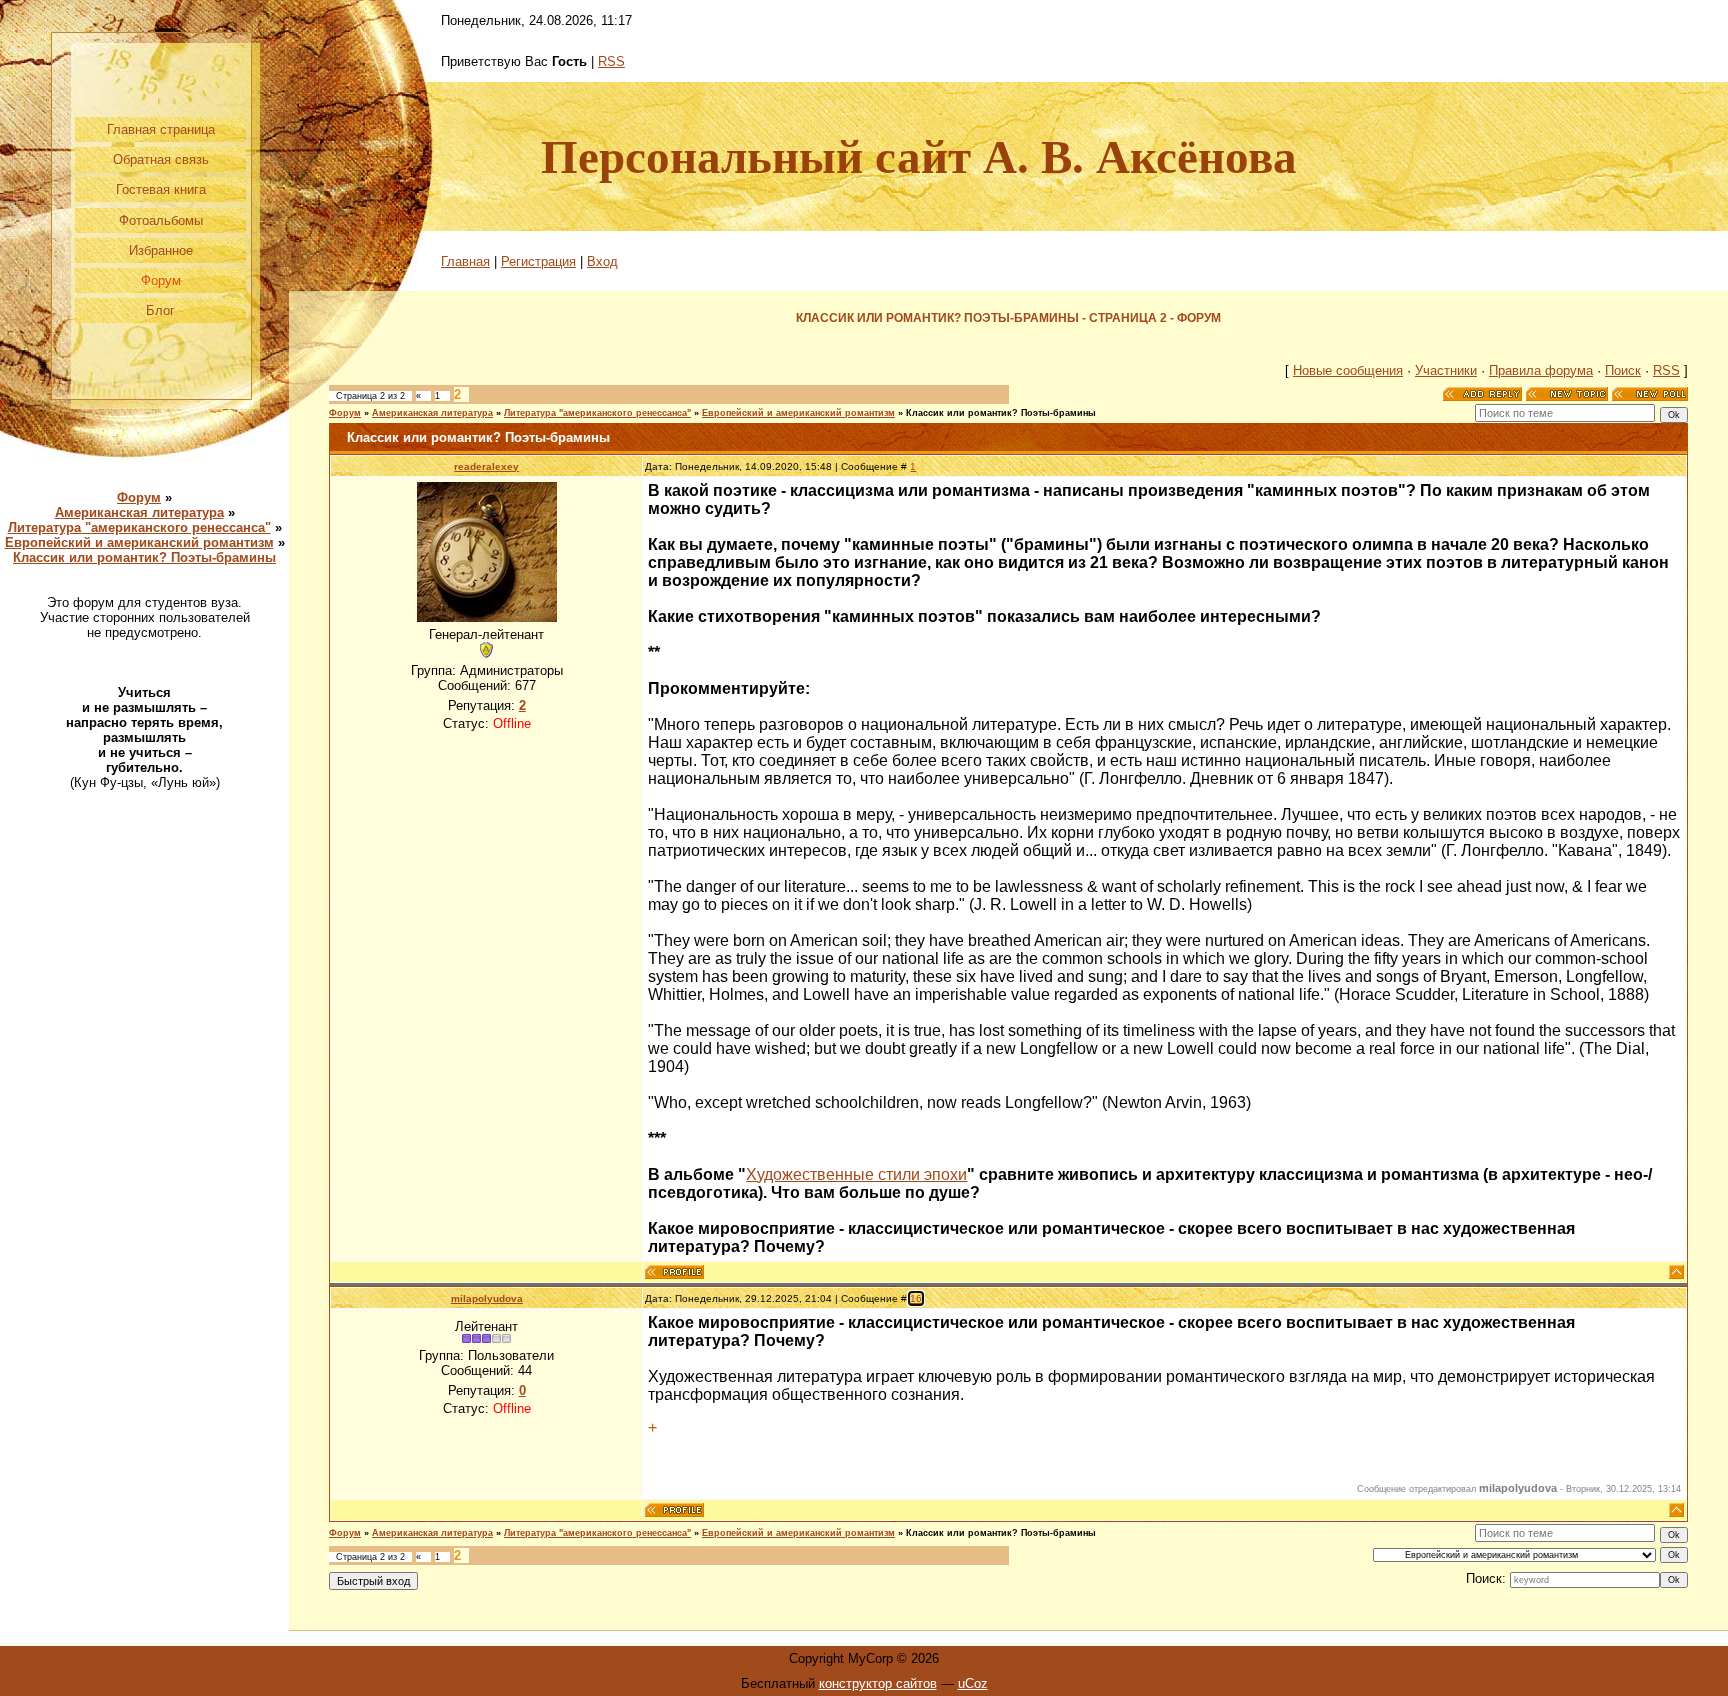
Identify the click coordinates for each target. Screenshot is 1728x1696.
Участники (1446, 370)
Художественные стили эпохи (856, 1174)
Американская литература (139, 512)
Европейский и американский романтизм (139, 542)
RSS (611, 61)
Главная (465, 261)
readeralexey (486, 466)
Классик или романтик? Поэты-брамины (144, 557)
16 (916, 1298)
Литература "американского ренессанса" (139, 527)
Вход (602, 261)
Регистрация (538, 261)
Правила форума (1541, 370)
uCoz (973, 1683)
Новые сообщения (1348, 370)
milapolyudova (487, 1298)
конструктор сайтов (878, 1683)
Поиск (1623, 370)
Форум (139, 497)
